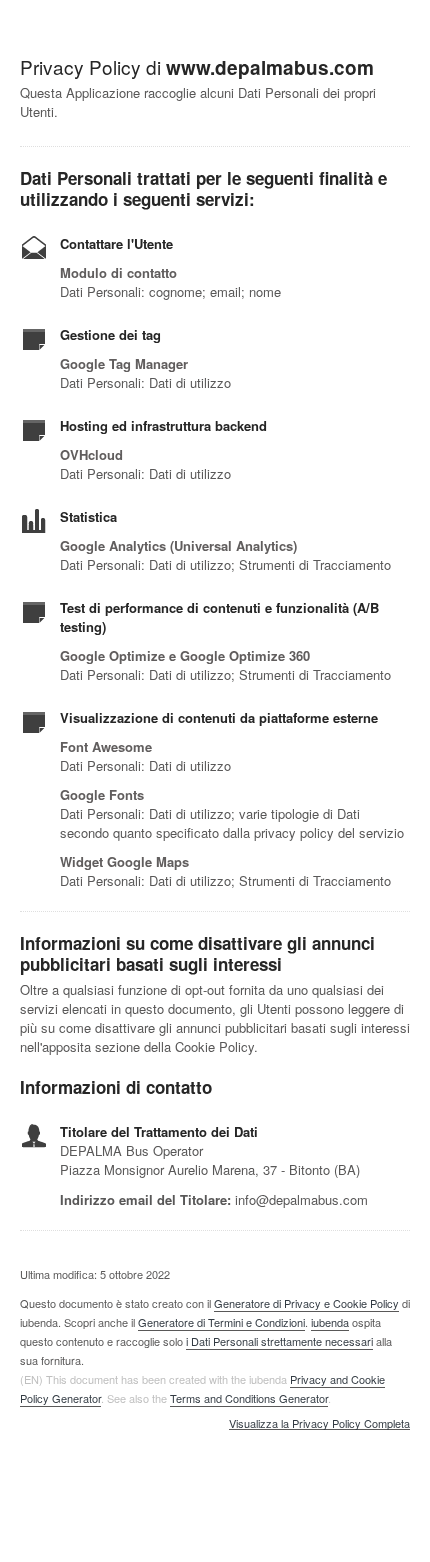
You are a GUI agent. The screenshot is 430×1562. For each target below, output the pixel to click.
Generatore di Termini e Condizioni (221, 1322)
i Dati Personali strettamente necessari (279, 1341)
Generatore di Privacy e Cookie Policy (306, 1303)
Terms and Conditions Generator (249, 1398)
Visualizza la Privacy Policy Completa (319, 1424)
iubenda (330, 1322)
